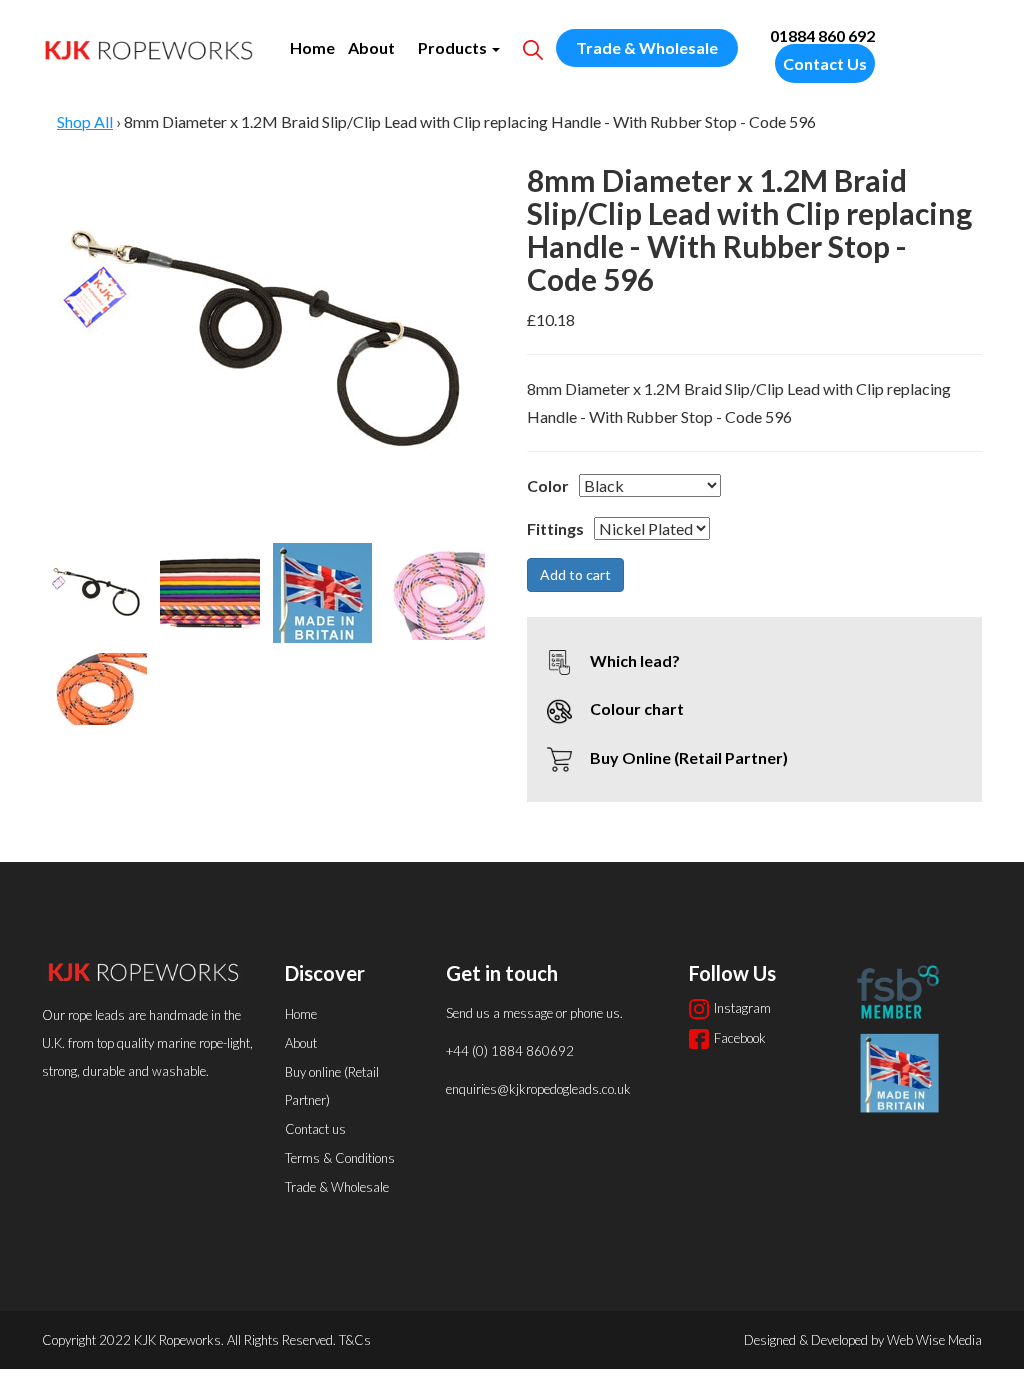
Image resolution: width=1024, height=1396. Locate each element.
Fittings (555, 528)
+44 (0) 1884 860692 (510, 1051)
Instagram (742, 1008)
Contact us (315, 1129)
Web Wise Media (934, 1340)
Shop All (85, 121)
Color (548, 485)
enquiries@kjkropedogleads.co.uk (538, 1089)
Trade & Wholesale (647, 47)
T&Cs (355, 1340)
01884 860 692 (822, 35)
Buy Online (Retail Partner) (687, 757)
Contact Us (825, 63)
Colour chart (635, 708)
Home (312, 47)
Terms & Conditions (340, 1158)
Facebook (740, 1038)
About (371, 47)
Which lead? (633, 660)
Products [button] (454, 47)
